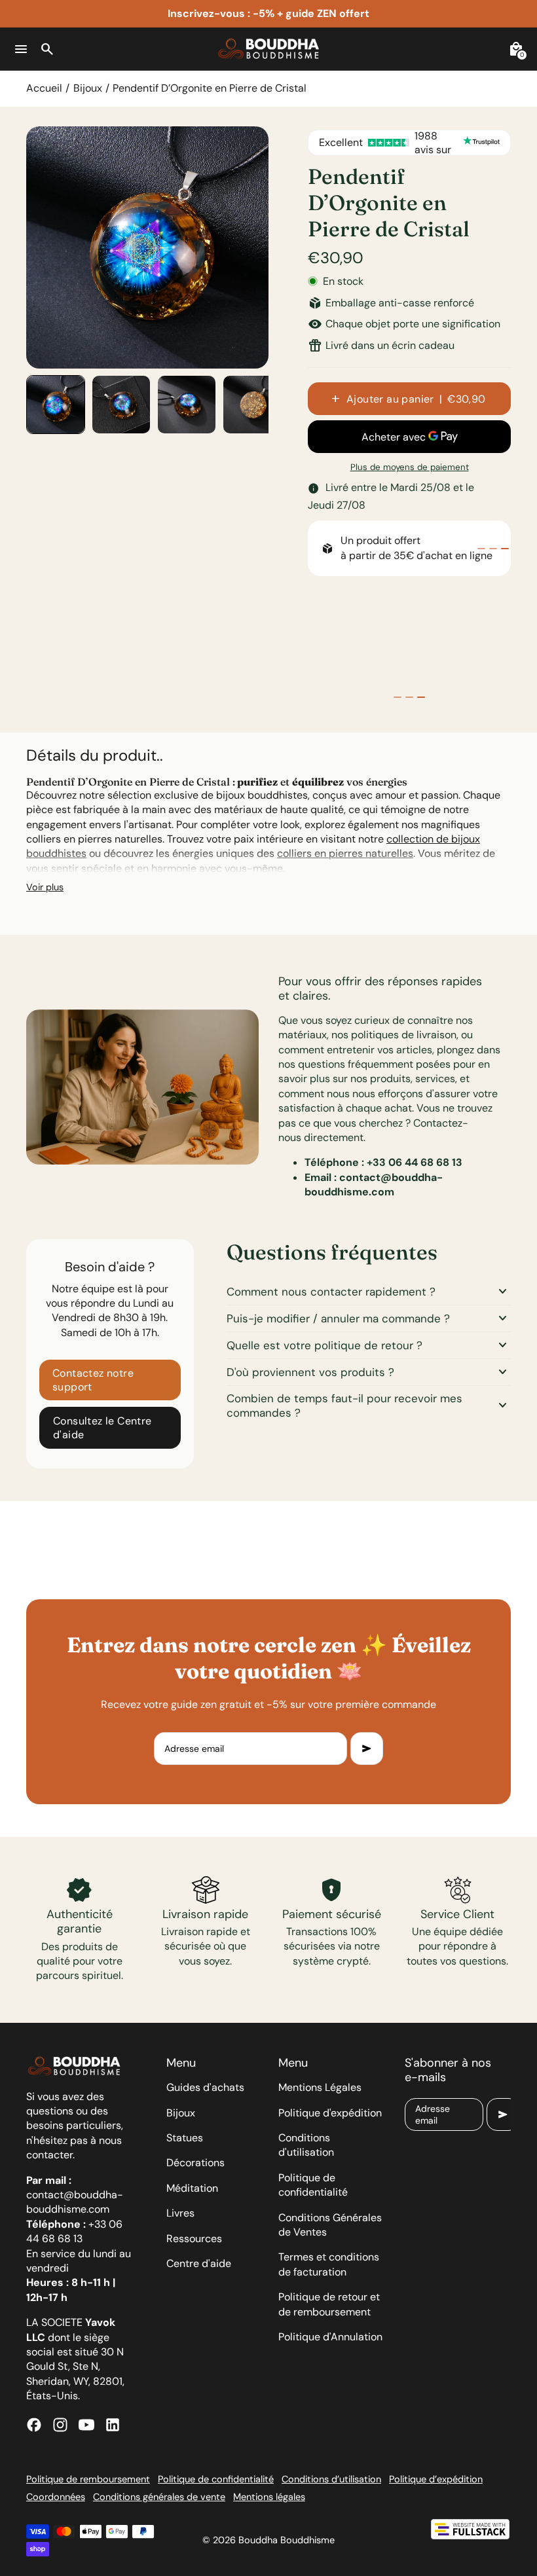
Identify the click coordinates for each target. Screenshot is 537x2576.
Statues (185, 2138)
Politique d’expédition (436, 2479)
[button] (56, 405)
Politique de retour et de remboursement (329, 2304)
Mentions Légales (320, 2087)
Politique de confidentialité (313, 2185)
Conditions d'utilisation (306, 2145)
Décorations (195, 2163)
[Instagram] (60, 2425)
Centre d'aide (199, 2263)
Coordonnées (56, 2497)
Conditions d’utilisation (331, 2479)
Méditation (192, 2188)
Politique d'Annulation (330, 2337)
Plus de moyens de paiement (410, 467)
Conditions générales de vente (159, 2497)
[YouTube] (86, 2425)
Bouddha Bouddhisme (287, 2540)
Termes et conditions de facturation (329, 2264)
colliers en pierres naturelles (345, 853)
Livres (180, 2213)
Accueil (44, 88)
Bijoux (88, 88)
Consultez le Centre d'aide (102, 1428)
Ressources (194, 2239)
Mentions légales (269, 2497)
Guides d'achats (205, 2087)
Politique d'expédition (330, 2113)
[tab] (481, 549)
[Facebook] (34, 2425)
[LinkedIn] (113, 2425)
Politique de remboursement (88, 2479)
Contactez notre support (93, 1380)
